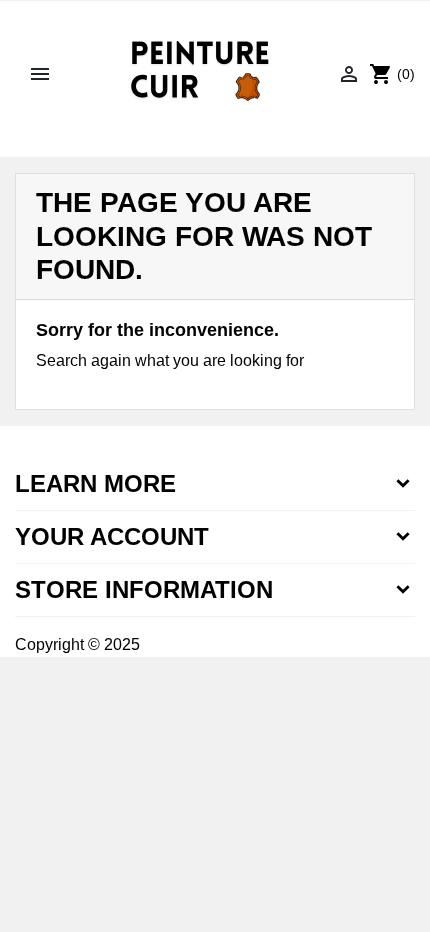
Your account (112, 536)
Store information (144, 589)
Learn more (95, 483)
